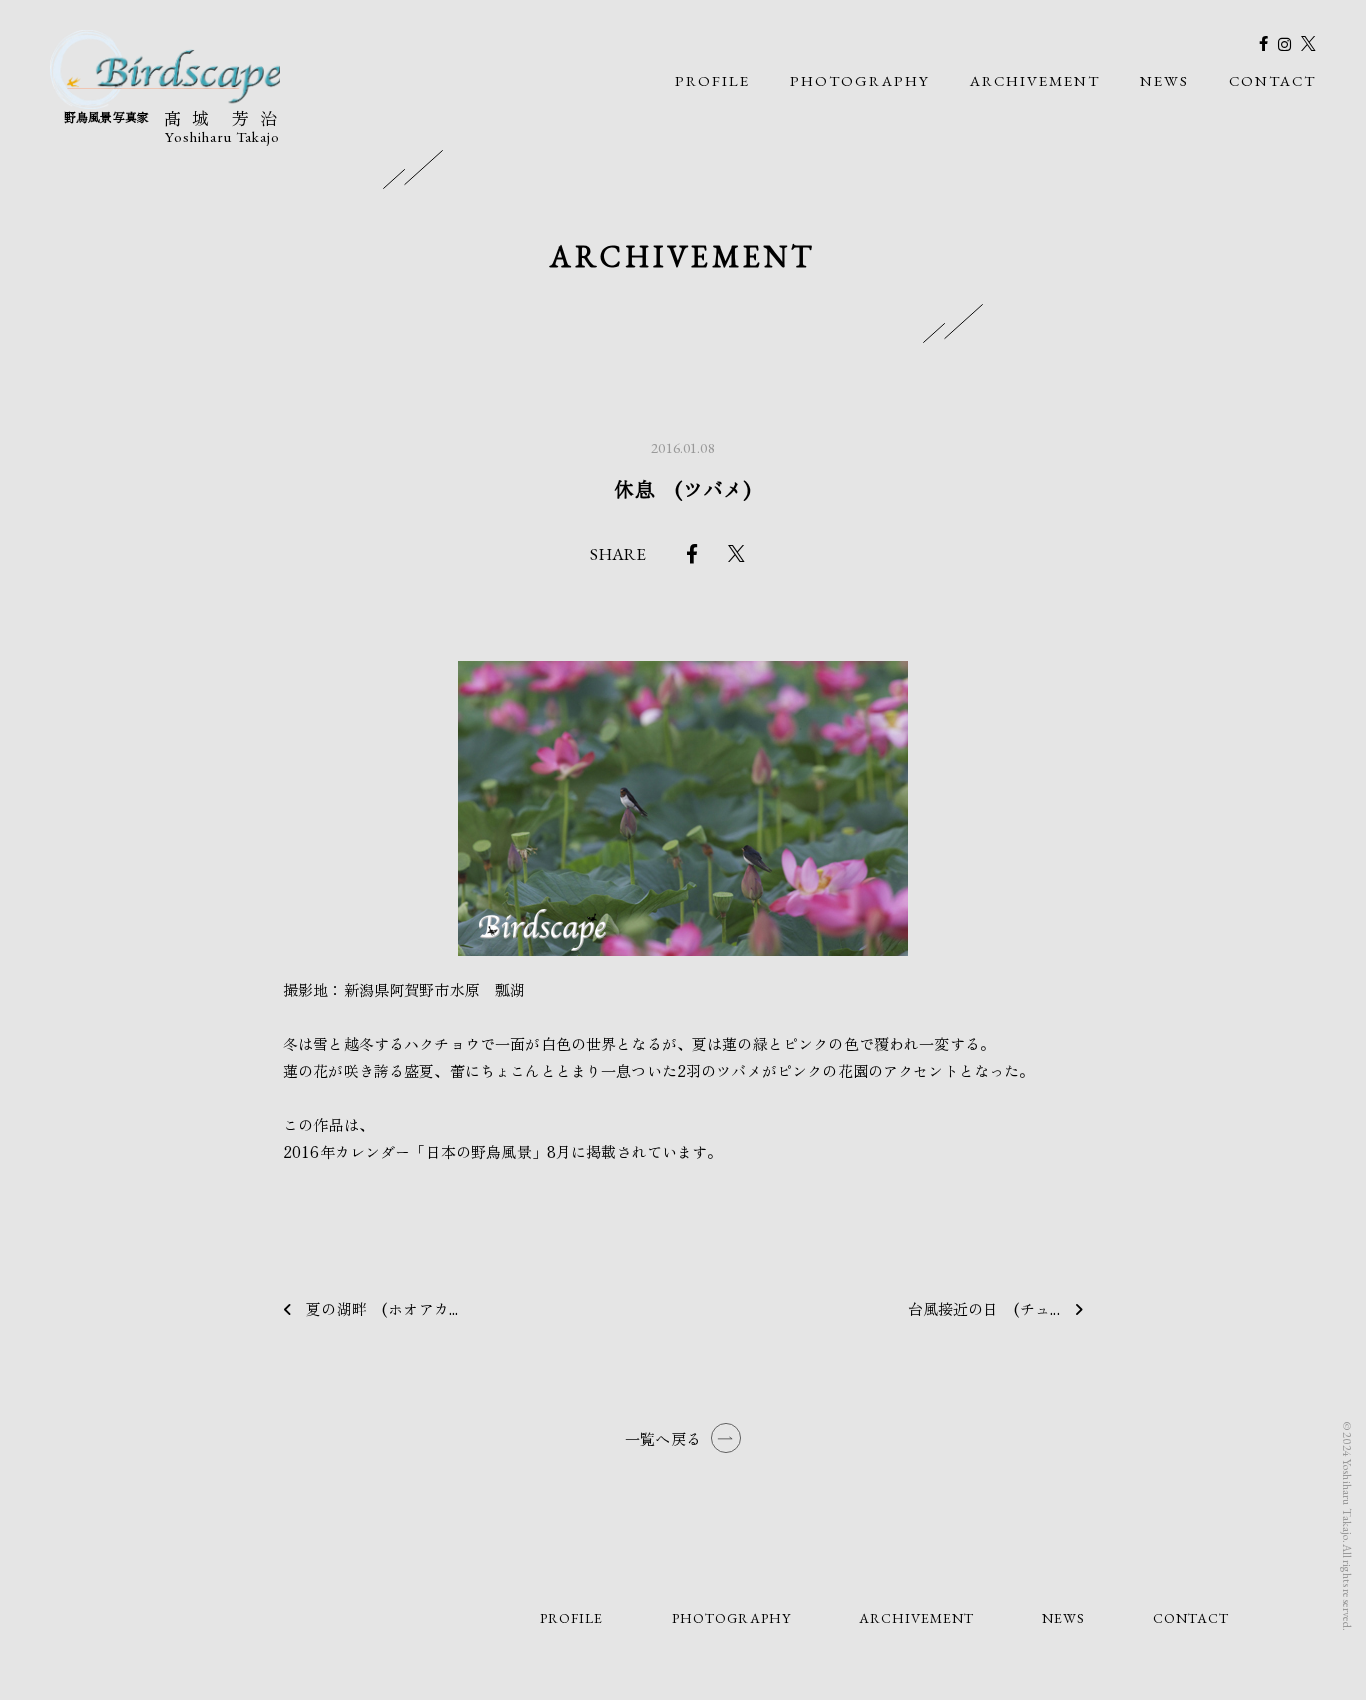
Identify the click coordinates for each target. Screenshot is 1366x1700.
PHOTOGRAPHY (860, 80)
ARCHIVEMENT (1035, 80)
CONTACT (1272, 80)
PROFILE (712, 80)
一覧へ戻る (663, 1438)
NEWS (1164, 80)
